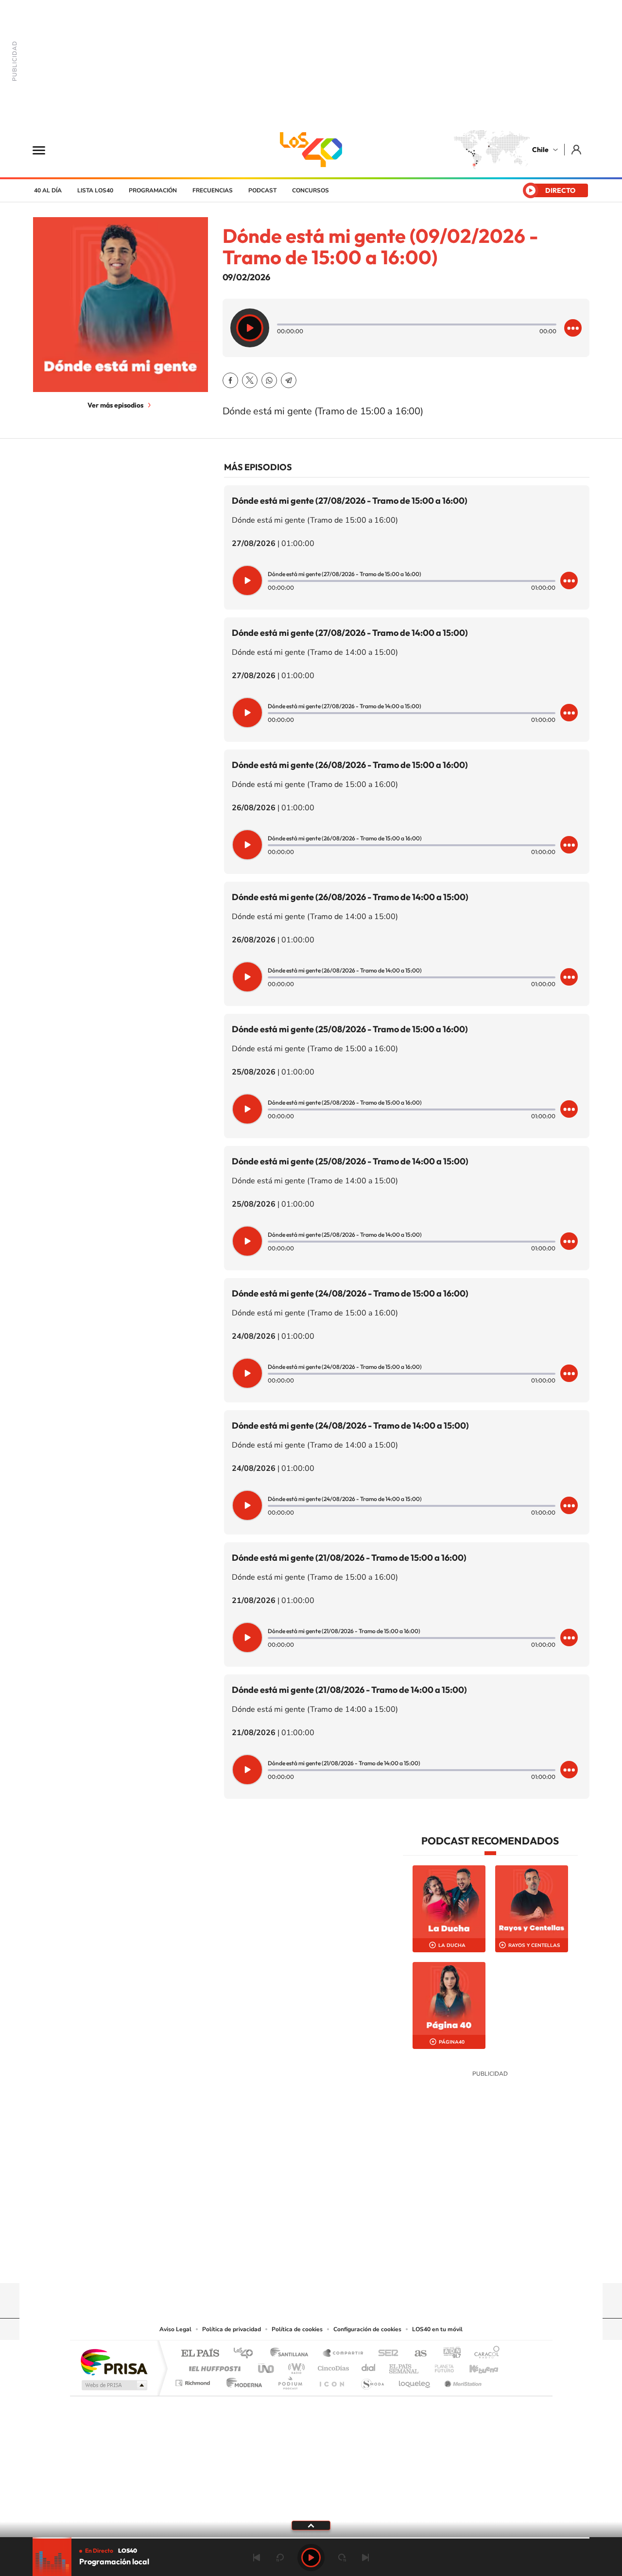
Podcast (262, 190)
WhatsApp (269, 380)
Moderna (242, 2380)
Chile (540, 150)
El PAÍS (200, 2354)
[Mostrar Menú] (45, 150)
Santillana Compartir (344, 2354)
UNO (267, 2366)
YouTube (292, 2264)
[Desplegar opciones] (573, 328)
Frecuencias (213, 190)
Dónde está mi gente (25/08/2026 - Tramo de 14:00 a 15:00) (350, 1161)
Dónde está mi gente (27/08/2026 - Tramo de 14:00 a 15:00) (350, 633)
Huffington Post (213, 2366)
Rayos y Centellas (534, 1945)
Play (311, 2558)
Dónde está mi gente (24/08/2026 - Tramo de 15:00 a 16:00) (350, 1293)
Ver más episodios (115, 405)
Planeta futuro (440, 2366)
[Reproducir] (250, 328)
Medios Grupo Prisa (113, 2385)
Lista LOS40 (95, 190)
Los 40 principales (247, 2354)
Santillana (292, 2354)
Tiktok (253, 2264)
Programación (153, 190)
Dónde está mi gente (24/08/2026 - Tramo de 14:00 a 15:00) (350, 1425)
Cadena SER (385, 2354)
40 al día (48, 190)
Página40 (452, 2042)
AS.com (416, 2354)
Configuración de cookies (367, 2329)
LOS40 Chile (311, 150)
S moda (372, 2380)
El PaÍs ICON (331, 2380)
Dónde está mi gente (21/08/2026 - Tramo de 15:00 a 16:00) (349, 1558)
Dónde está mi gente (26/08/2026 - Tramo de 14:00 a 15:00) (350, 897)
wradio (295, 2366)
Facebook (230, 380)
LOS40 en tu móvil (437, 2329)
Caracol (484, 2354)
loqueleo (415, 2380)
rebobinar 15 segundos (280, 2558)
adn (448, 2354)
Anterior (257, 2558)
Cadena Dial (369, 2366)
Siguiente (365, 2558)
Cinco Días (332, 2366)
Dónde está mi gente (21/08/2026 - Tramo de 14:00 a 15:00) (349, 1690)
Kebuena (475, 2366)
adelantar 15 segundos (342, 2558)
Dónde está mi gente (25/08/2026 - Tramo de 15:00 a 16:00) (350, 1029)
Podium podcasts (290, 2380)
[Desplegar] (311, 2525)
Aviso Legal (175, 2329)
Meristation (462, 2380)
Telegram (289, 380)
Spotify (350, 2264)
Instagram (272, 2264)
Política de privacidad (232, 2329)
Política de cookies (297, 2329)
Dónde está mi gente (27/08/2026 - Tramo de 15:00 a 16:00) (350, 501)
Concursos (311, 190)
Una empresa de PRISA (114, 2362)
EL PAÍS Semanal (405, 2366)
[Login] (577, 149)
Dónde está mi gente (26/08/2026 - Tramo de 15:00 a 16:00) (350, 765)
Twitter (250, 380)
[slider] (311, 2538)
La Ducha (452, 1945)
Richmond (194, 2380)
